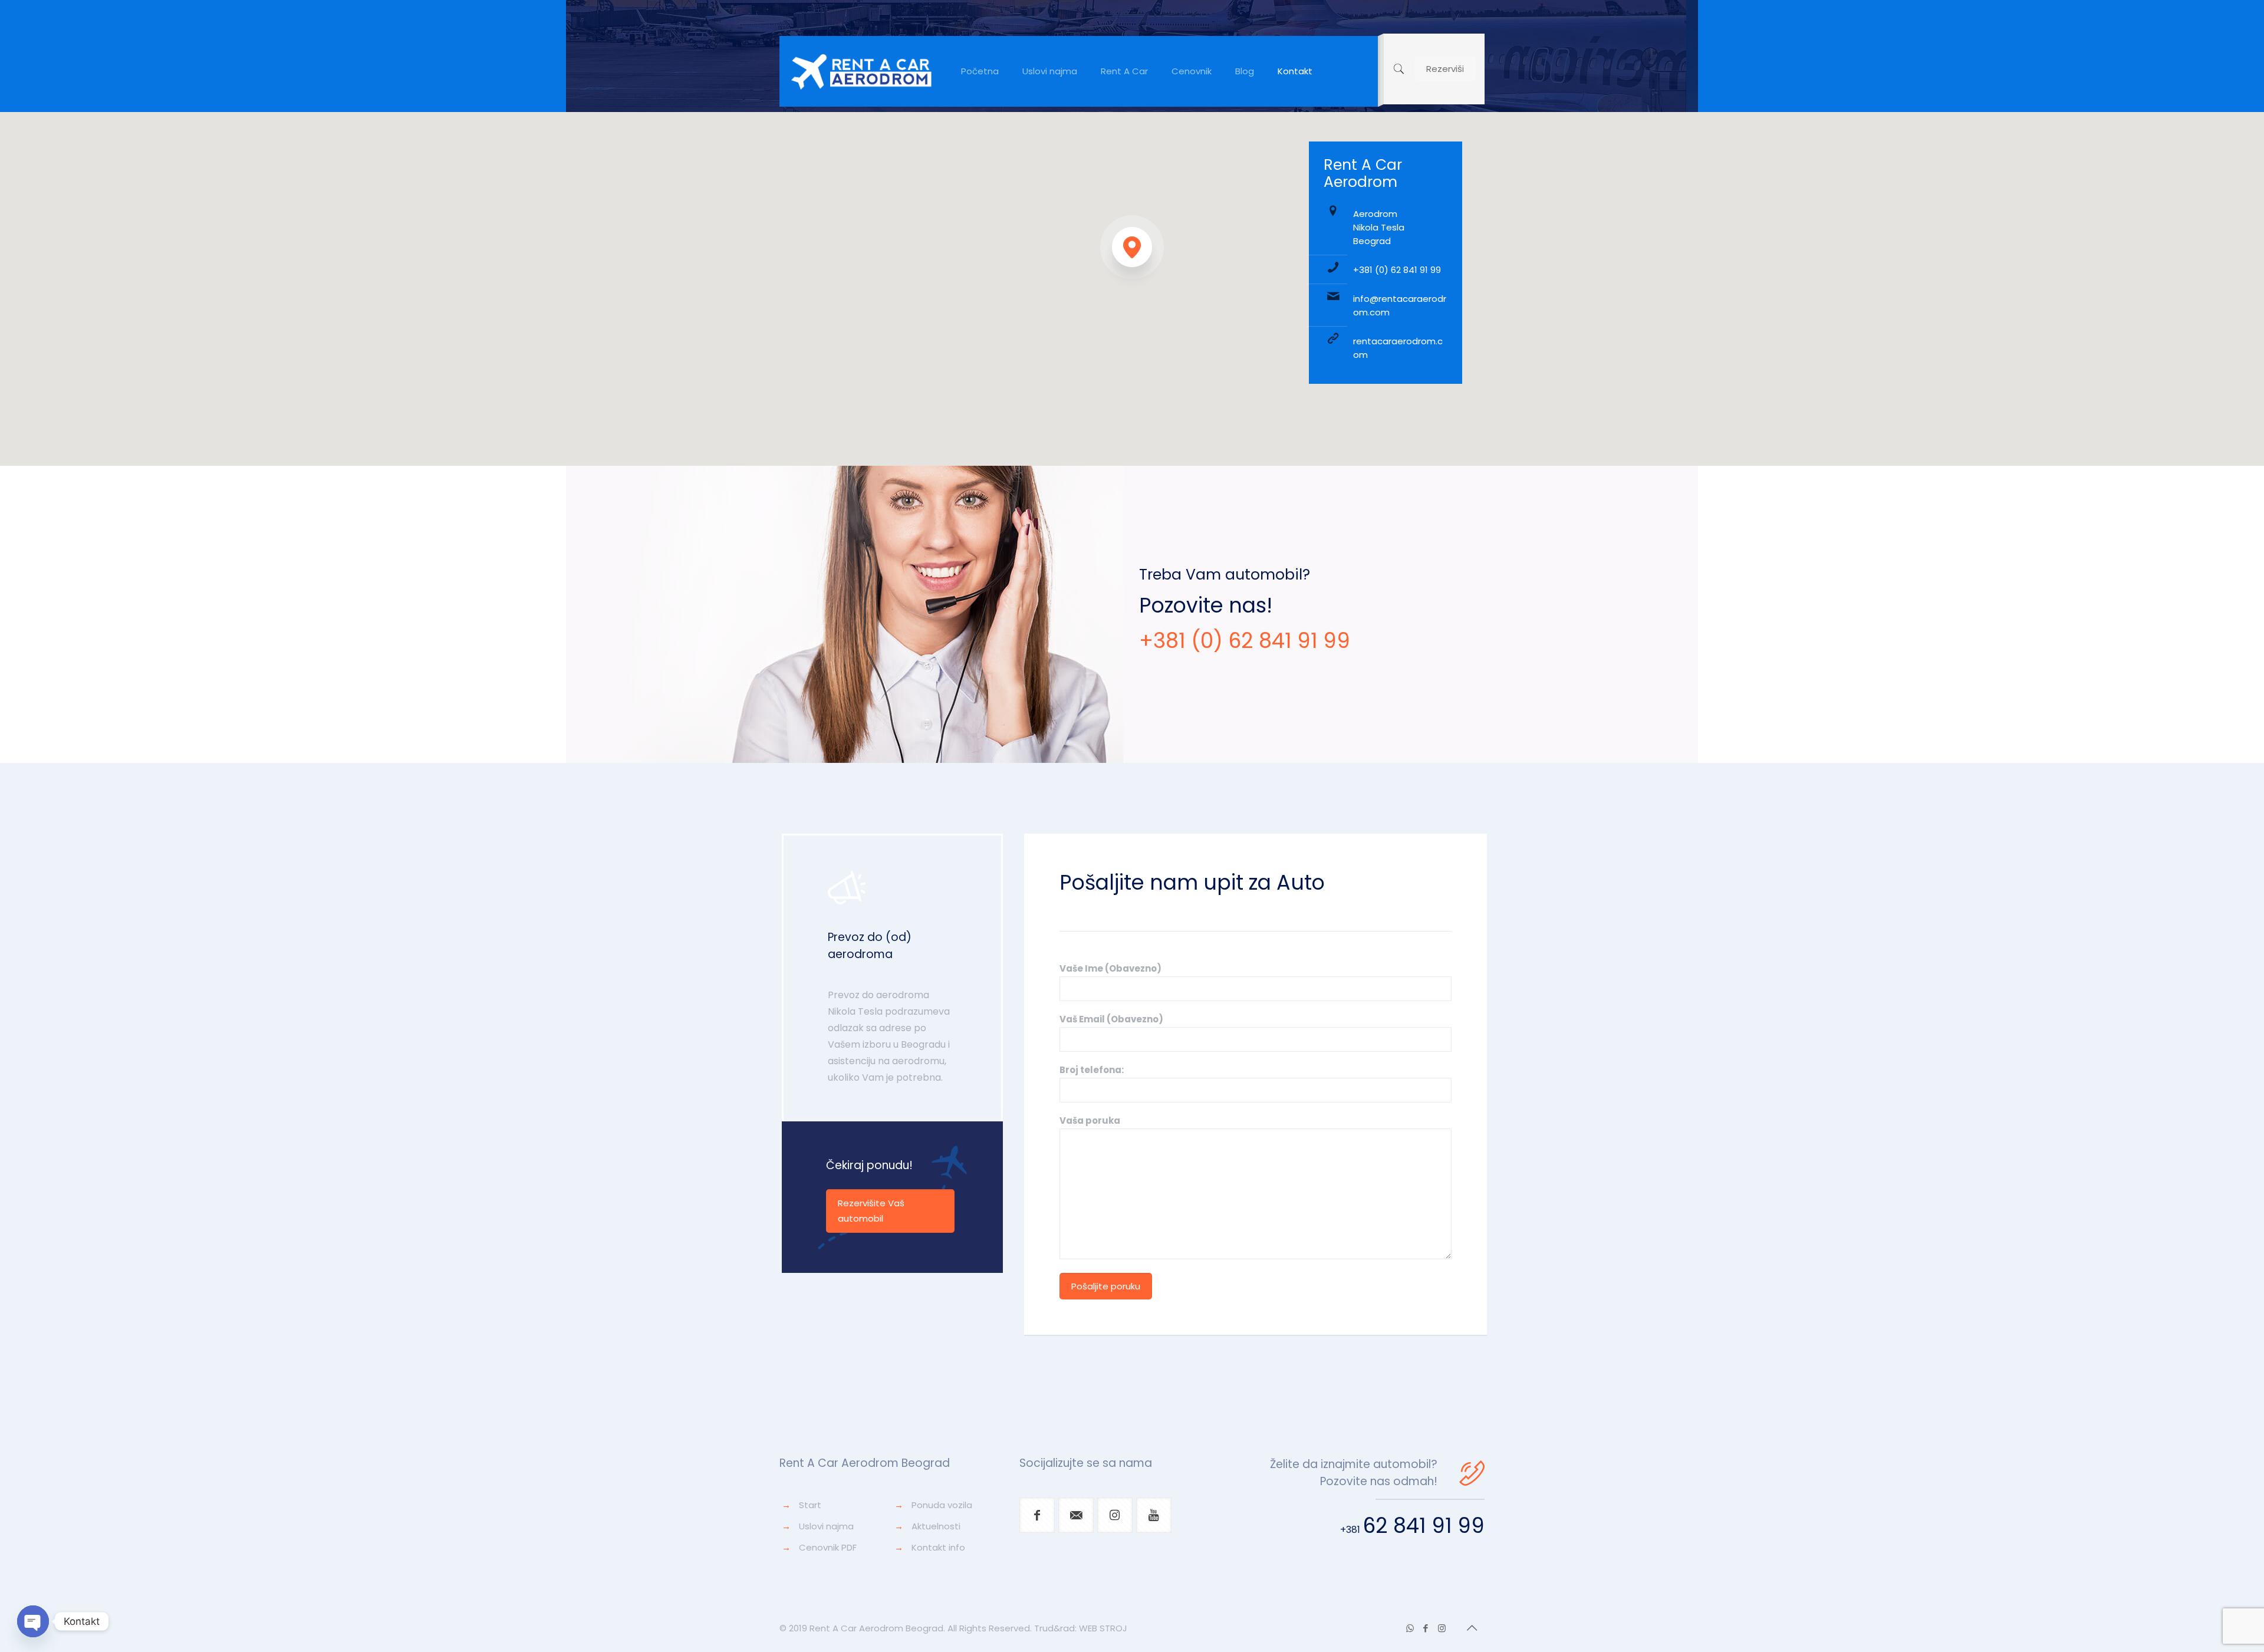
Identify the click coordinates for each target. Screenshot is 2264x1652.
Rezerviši (1445, 69)
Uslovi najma (826, 1526)
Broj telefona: (1092, 1070)
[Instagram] (1442, 1628)
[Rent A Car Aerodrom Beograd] (861, 71)
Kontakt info (938, 1547)
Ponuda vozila (942, 1505)
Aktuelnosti (936, 1526)
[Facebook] (1426, 1628)
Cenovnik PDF (828, 1547)
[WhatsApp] (1410, 1628)
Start (810, 1505)
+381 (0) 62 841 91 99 (1397, 270)
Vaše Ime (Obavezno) (1110, 968)
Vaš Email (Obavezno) (1111, 1019)
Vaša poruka (1090, 1120)
